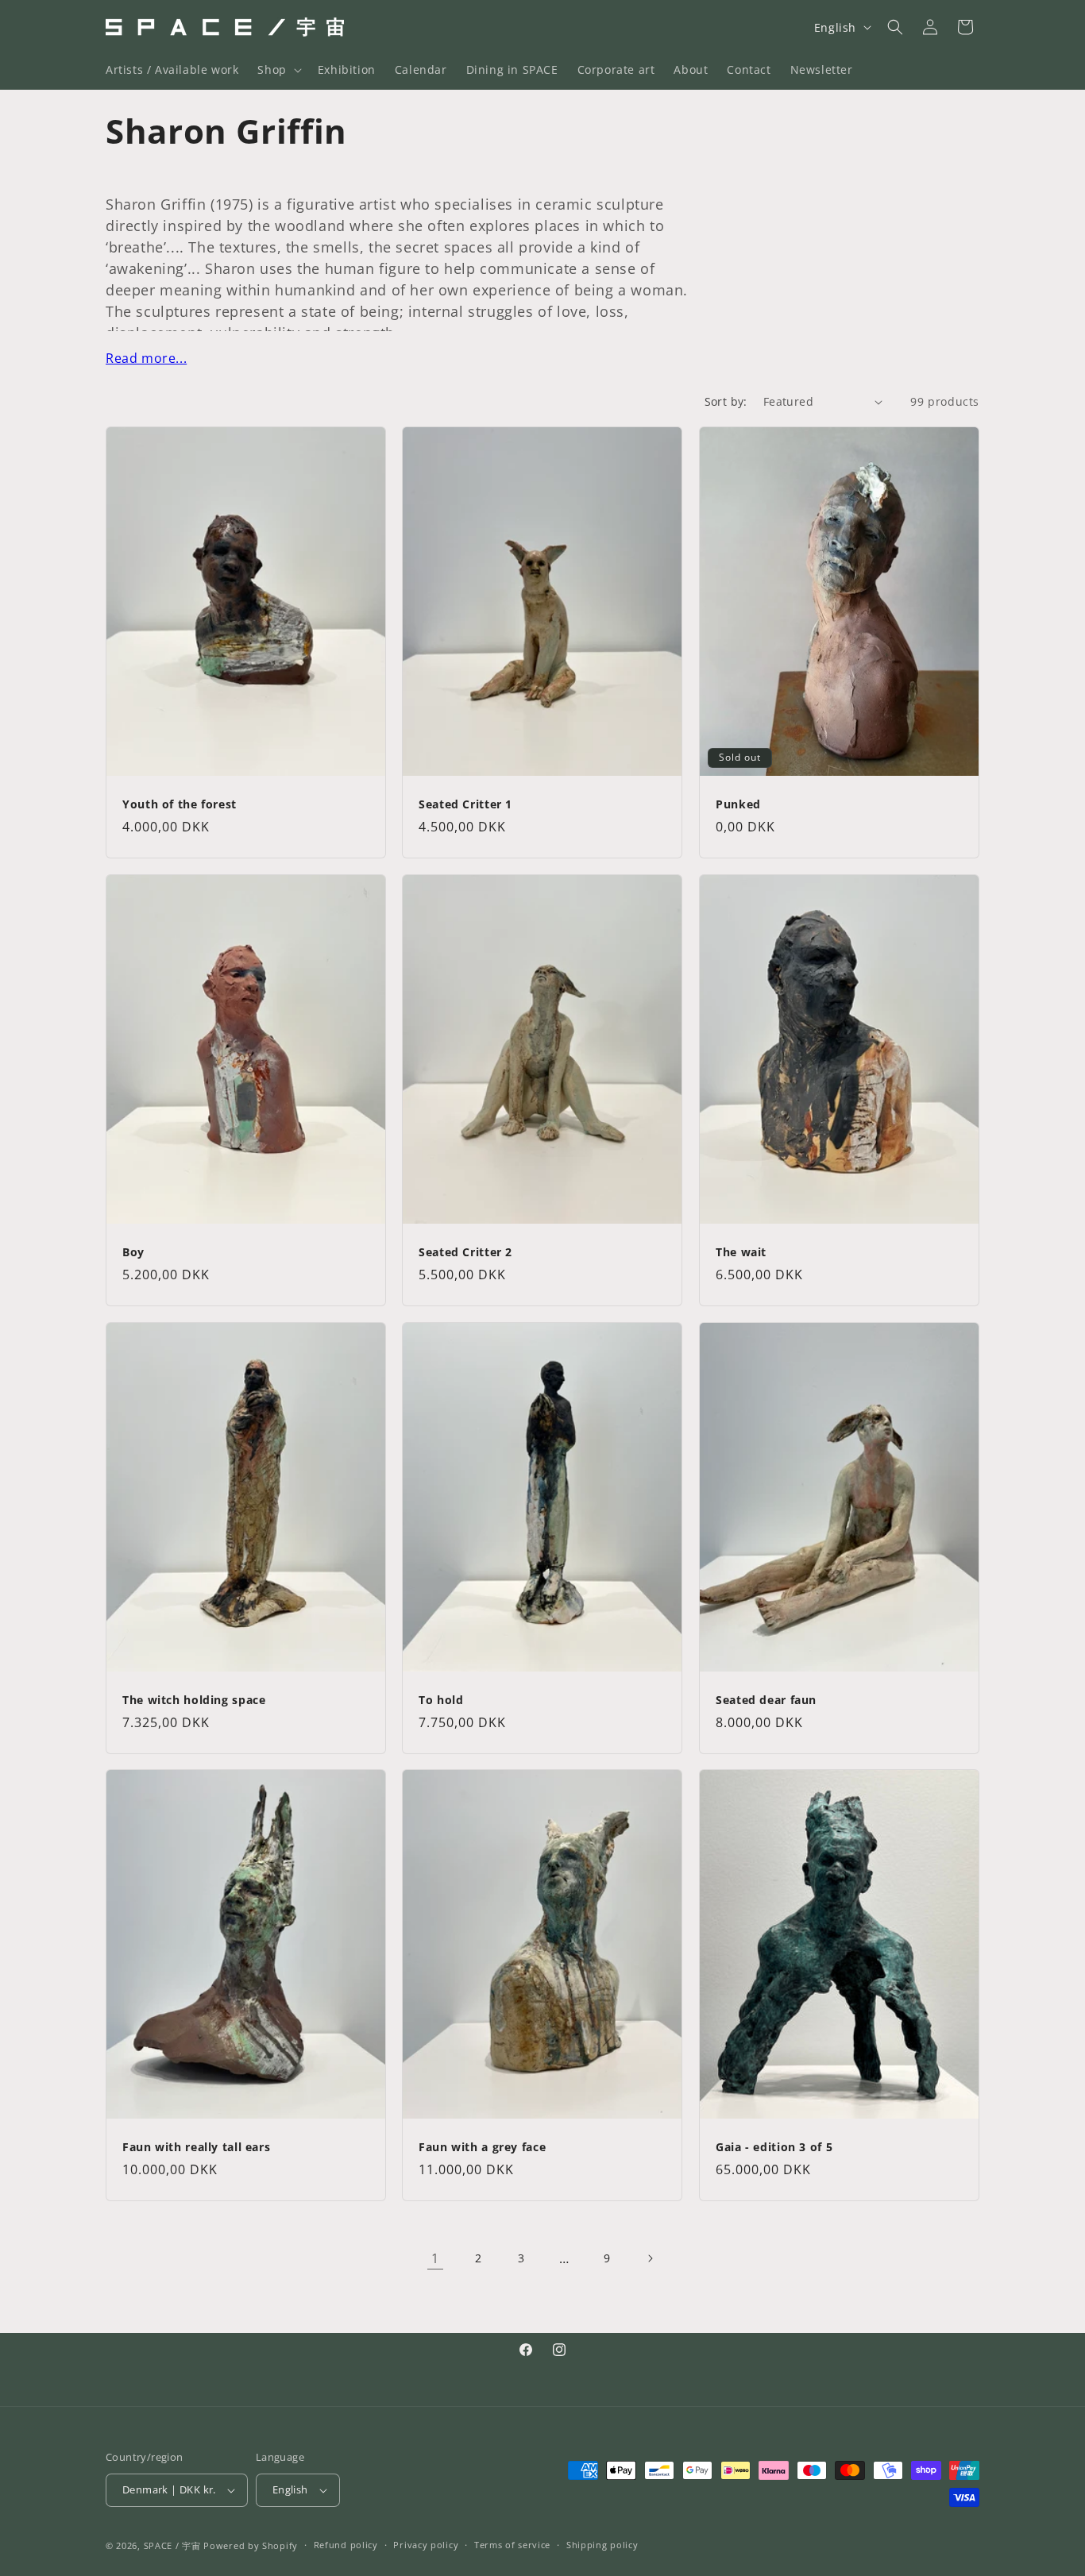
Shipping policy (602, 2545)
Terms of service (512, 2545)
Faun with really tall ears (196, 2148)
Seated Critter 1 (465, 805)
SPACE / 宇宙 (172, 2545)
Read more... (146, 358)
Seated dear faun (766, 1700)
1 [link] (435, 2258)
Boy (133, 1252)
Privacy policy (426, 2545)
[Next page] (650, 2258)
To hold (441, 1700)
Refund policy (346, 2545)
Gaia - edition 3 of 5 (774, 2148)
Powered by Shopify (251, 2545)
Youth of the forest (180, 805)
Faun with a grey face (482, 2148)
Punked (738, 805)
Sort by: (726, 401)
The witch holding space (194, 1700)
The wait (741, 1252)
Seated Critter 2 (465, 1252)
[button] (278, 70)
